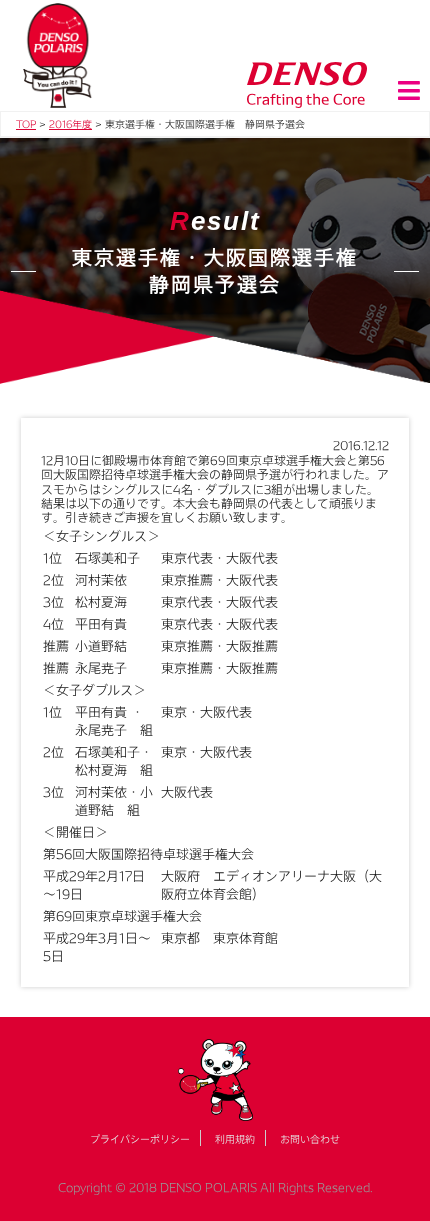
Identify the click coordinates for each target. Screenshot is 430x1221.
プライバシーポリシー (140, 1139)
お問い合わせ (310, 1139)
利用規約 (235, 1139)
